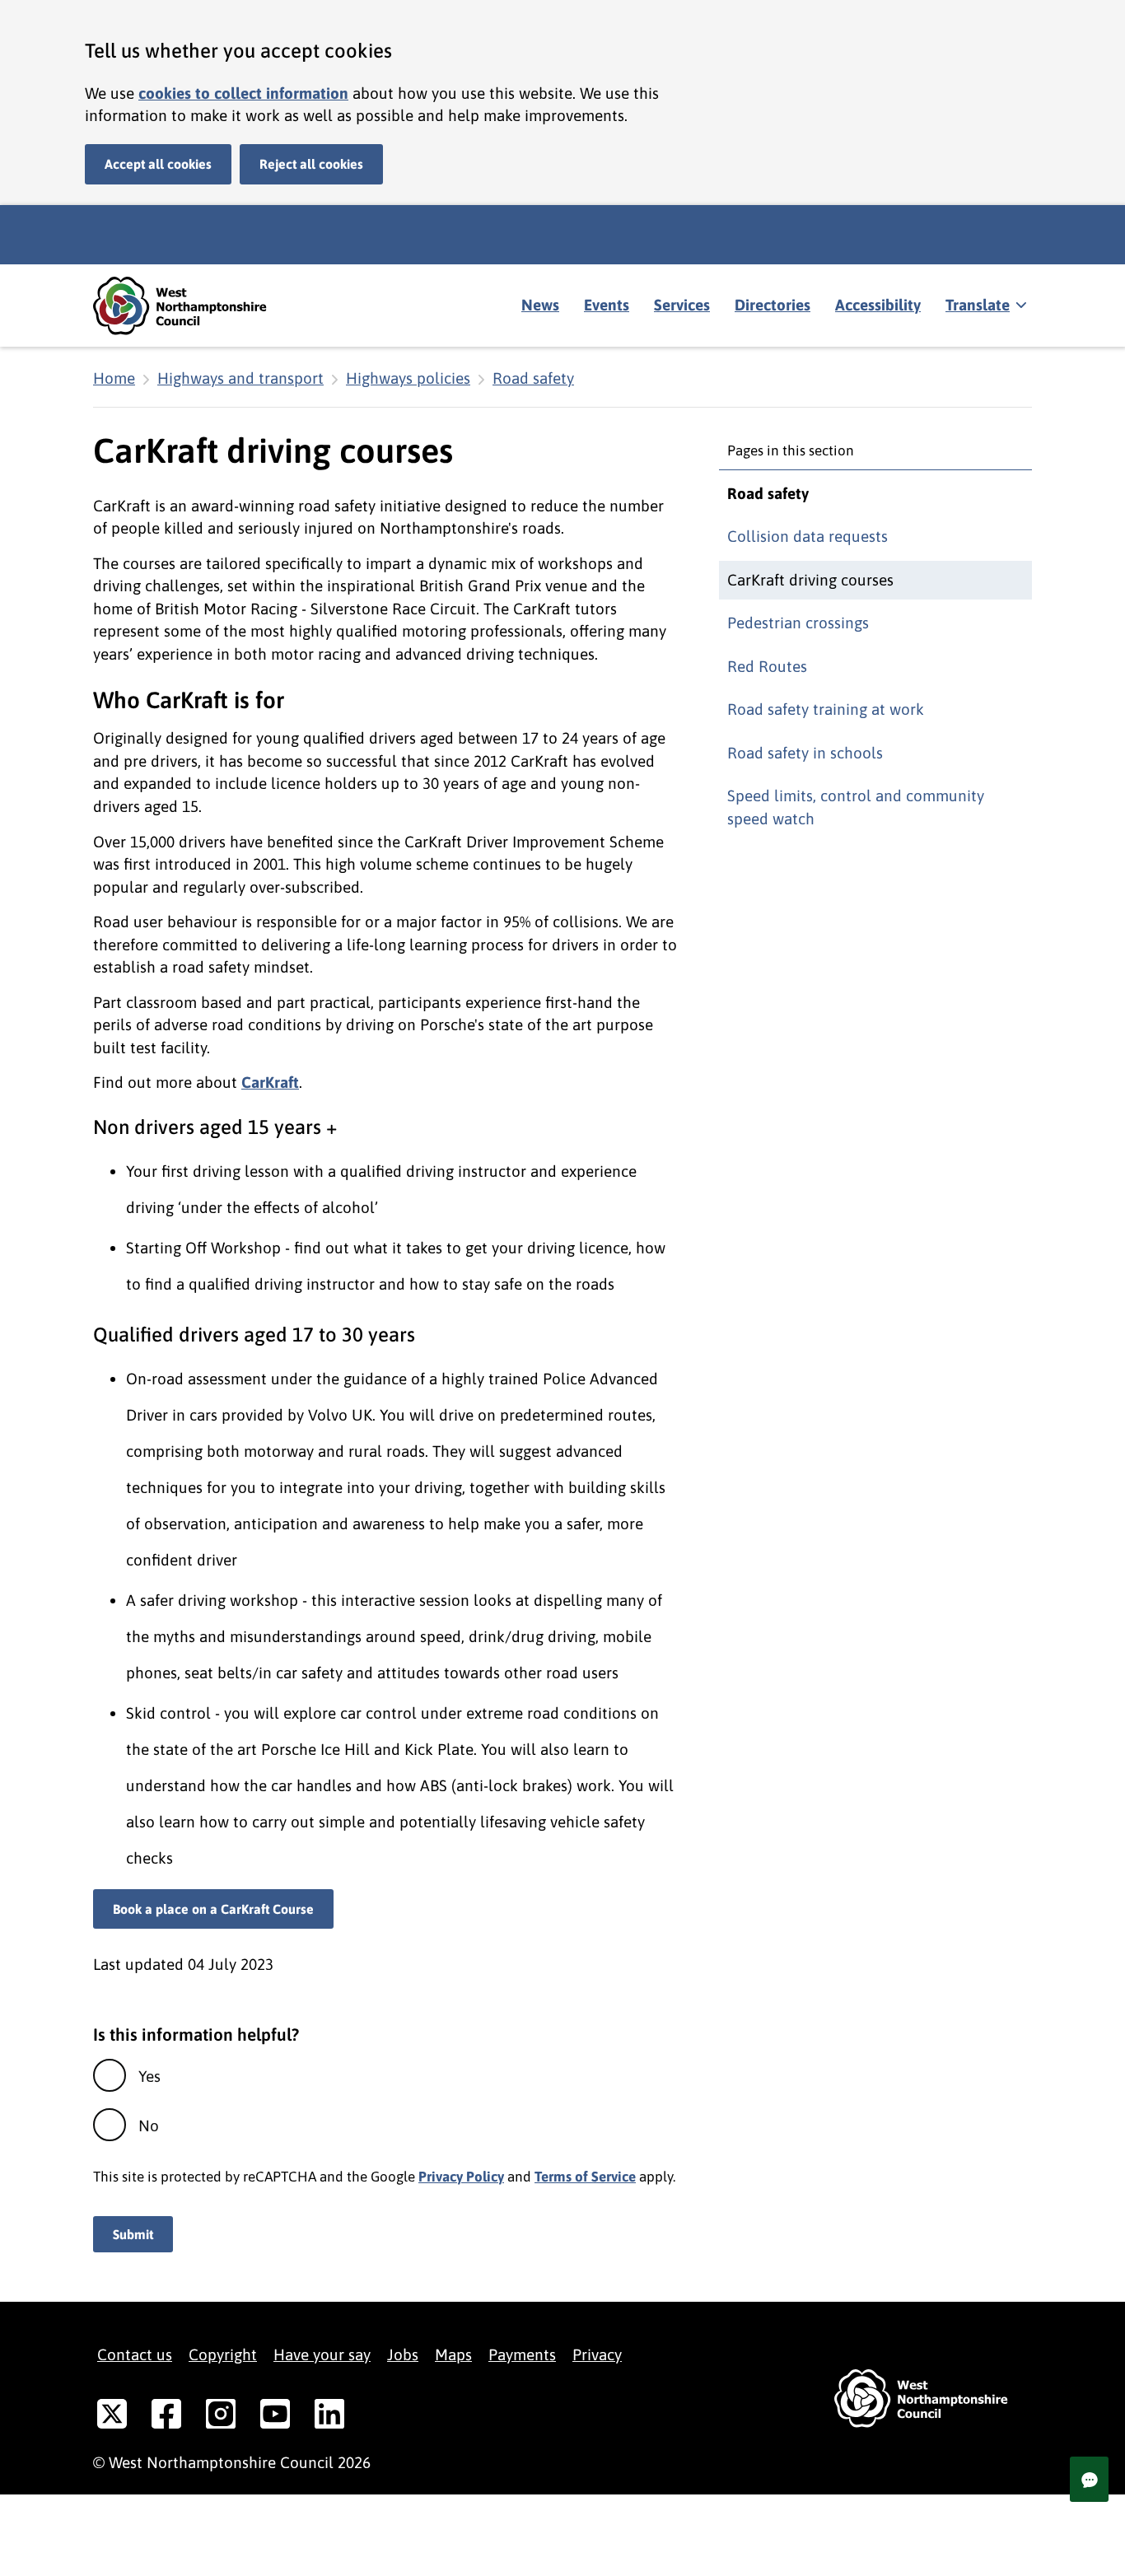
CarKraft (270, 1082)
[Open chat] (1089, 2479)
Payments (522, 2354)
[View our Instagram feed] (221, 2417)
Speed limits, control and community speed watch (856, 807)
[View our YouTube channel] (275, 2417)
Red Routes (767, 666)
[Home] (192, 306)
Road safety (533, 378)
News (540, 305)
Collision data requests (808, 536)
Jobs (403, 2354)
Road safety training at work (826, 709)
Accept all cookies (158, 164)
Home (114, 378)
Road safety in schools (805, 753)
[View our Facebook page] (166, 2417)
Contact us (135, 2354)
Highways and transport (240, 378)
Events (607, 305)
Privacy (597, 2354)
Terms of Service (585, 2177)
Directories (773, 305)
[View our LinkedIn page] (329, 2417)
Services (682, 305)
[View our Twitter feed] (112, 2417)
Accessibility (878, 305)
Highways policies (408, 378)
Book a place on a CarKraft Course (213, 1909)
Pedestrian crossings (798, 623)
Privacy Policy (461, 2177)
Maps (453, 2354)
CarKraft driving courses (810, 580)
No (149, 2126)
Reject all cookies (311, 164)
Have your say (322, 2354)
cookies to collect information (243, 93)
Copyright (223, 2354)
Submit (133, 2234)
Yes (149, 2076)
